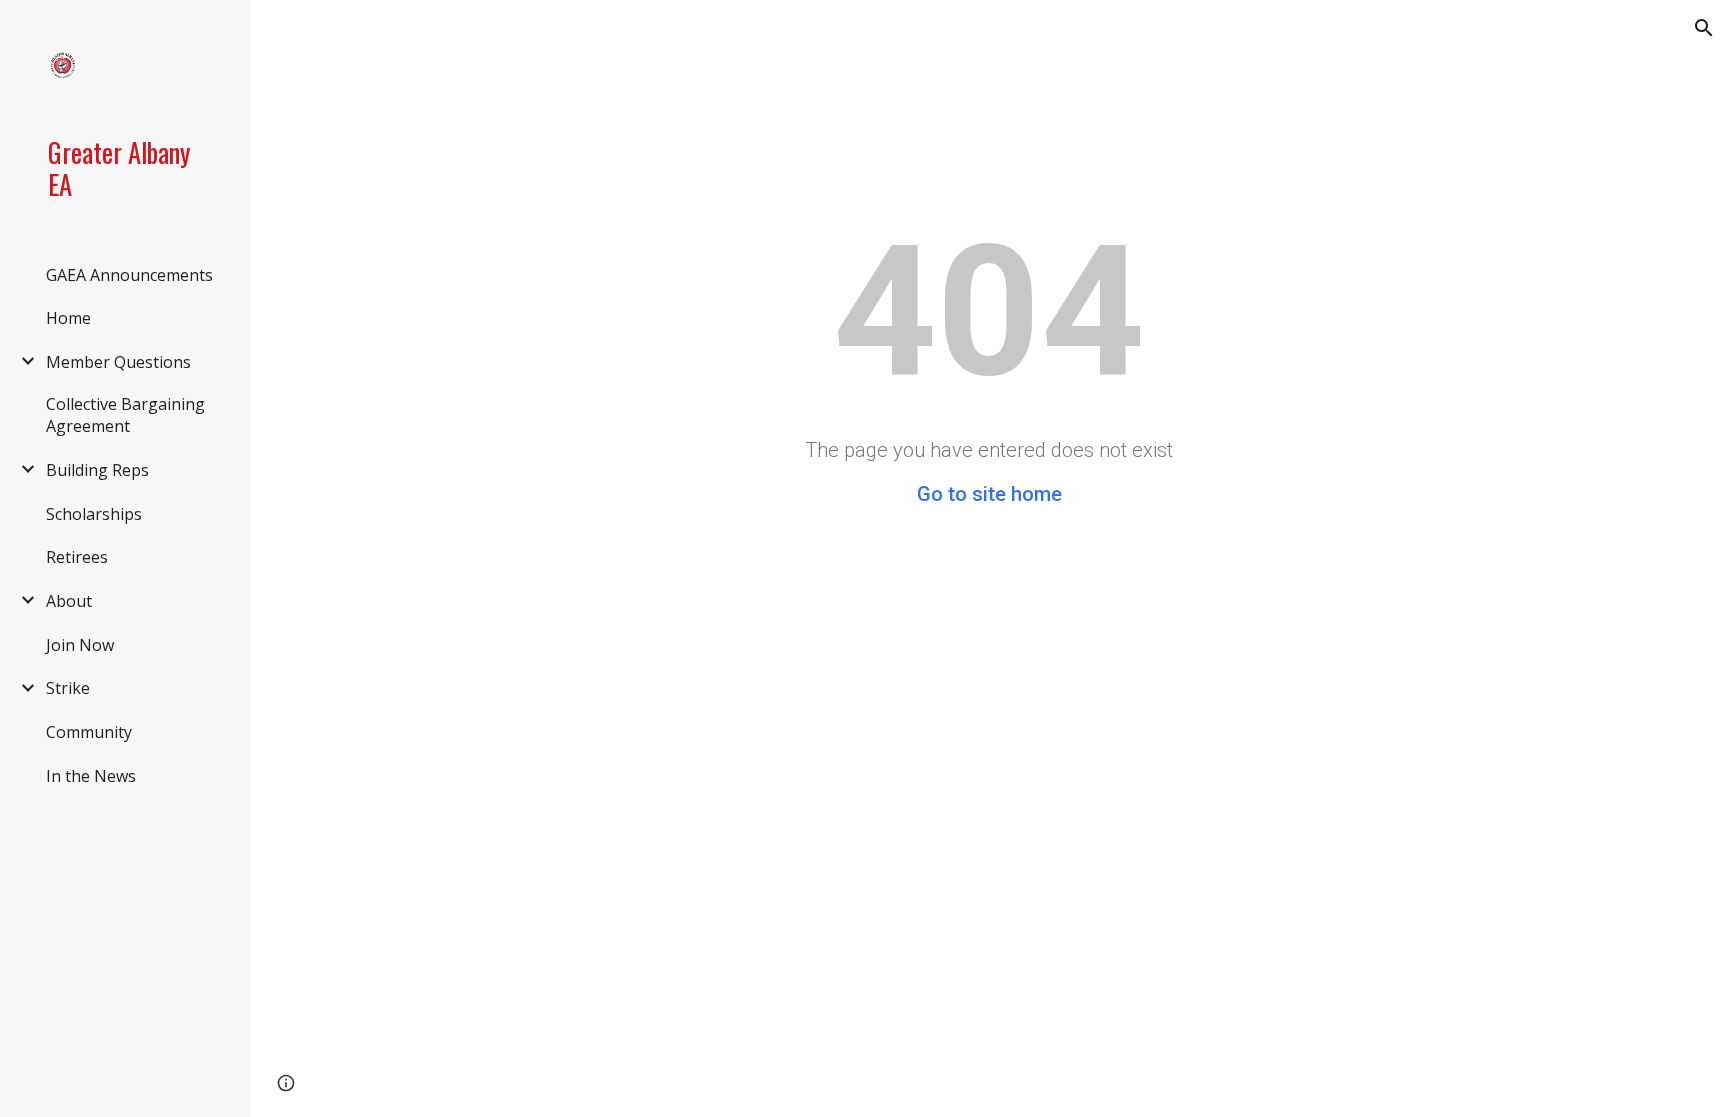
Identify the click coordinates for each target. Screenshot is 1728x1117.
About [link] (69, 601)
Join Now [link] (80, 645)
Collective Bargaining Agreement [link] (125, 415)
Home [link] (68, 318)
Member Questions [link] (118, 362)
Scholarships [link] (94, 514)
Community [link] (89, 732)
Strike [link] (68, 688)
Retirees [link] (77, 557)
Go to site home (989, 494)
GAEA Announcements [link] (129, 275)
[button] (1704, 28)
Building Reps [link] (97, 470)
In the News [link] (91, 776)
